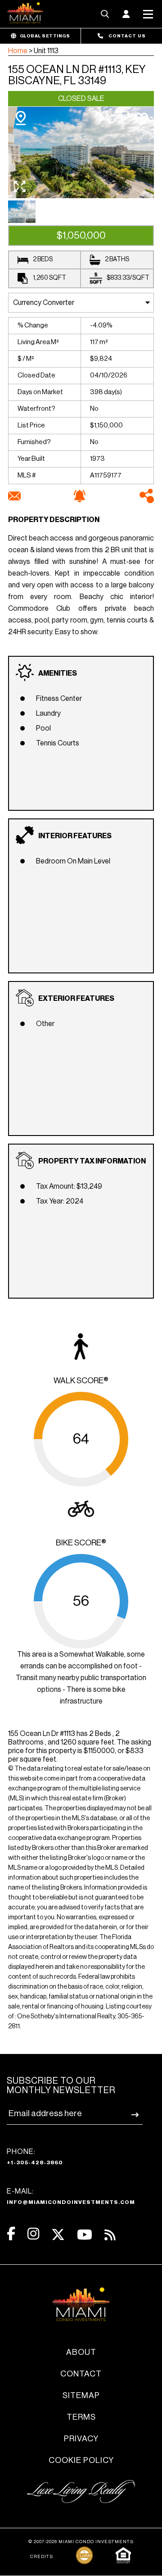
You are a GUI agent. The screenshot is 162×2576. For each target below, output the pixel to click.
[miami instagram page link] (33, 2234)
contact (81, 2374)
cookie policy (81, 2460)
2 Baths (117, 259)
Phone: (35, 2157)
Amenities (58, 673)
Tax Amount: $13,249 (69, 1186)
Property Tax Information (92, 1161)
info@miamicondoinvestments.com (71, 2202)
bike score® (81, 1543)
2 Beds (43, 259)
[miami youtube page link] (85, 2235)
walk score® (81, 1381)
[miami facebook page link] (11, 2234)
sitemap (81, 2395)
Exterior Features (76, 999)
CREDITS (42, 2557)
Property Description (54, 520)
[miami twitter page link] (58, 2235)
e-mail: (71, 2196)
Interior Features (75, 836)
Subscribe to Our (61, 2086)
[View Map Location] (21, 118)
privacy (81, 2439)
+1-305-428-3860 (35, 2163)
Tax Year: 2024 (60, 1201)
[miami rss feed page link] (110, 2234)
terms (81, 2417)
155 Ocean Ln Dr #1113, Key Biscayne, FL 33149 (77, 75)
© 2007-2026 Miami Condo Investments (81, 2542)
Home (18, 51)
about (81, 2352)
